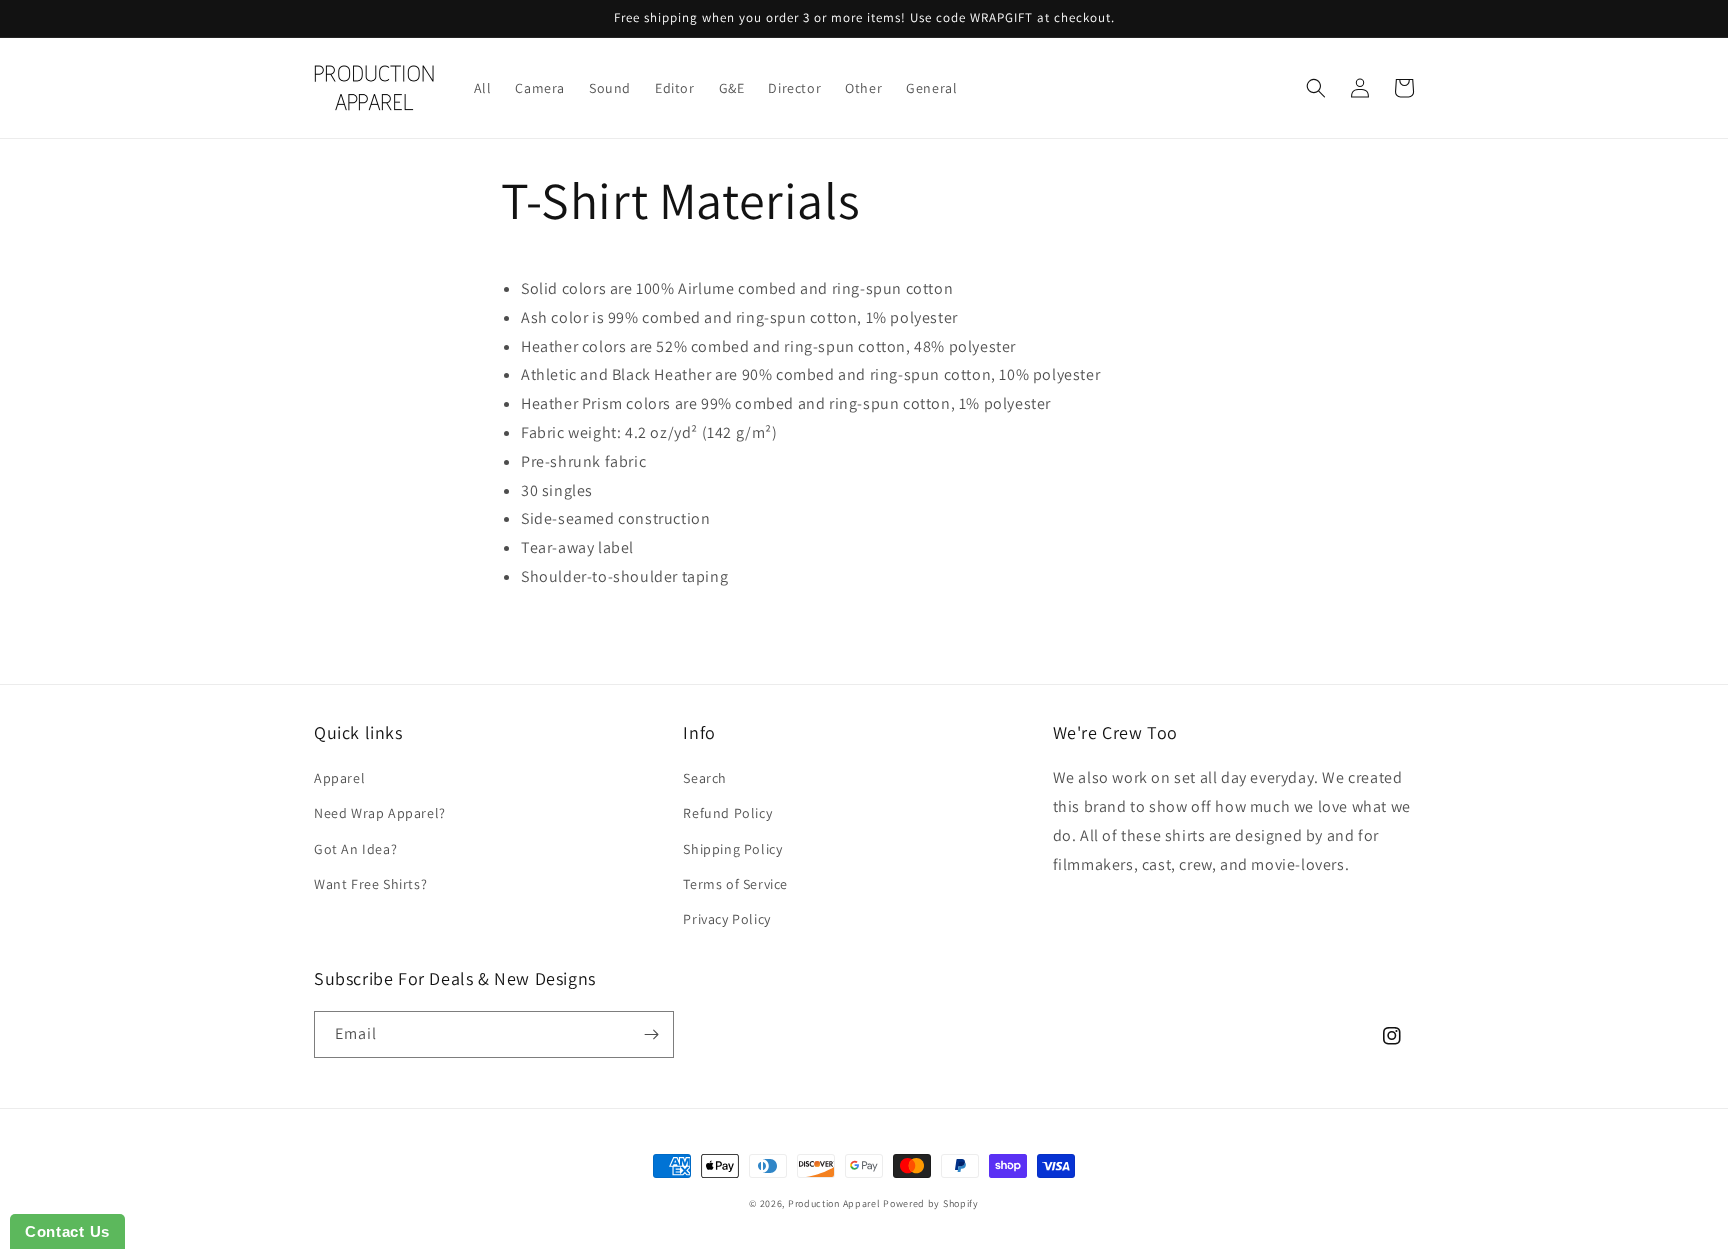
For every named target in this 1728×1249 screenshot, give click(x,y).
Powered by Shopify (931, 1203)
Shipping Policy (732, 849)
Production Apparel (834, 1203)
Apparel (339, 778)
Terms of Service (735, 884)
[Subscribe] (651, 1034)
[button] (1316, 88)
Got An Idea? (355, 849)
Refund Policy (727, 813)
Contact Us (67, 1231)
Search (705, 778)
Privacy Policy (726, 919)
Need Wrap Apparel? (380, 813)
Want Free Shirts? (370, 884)
